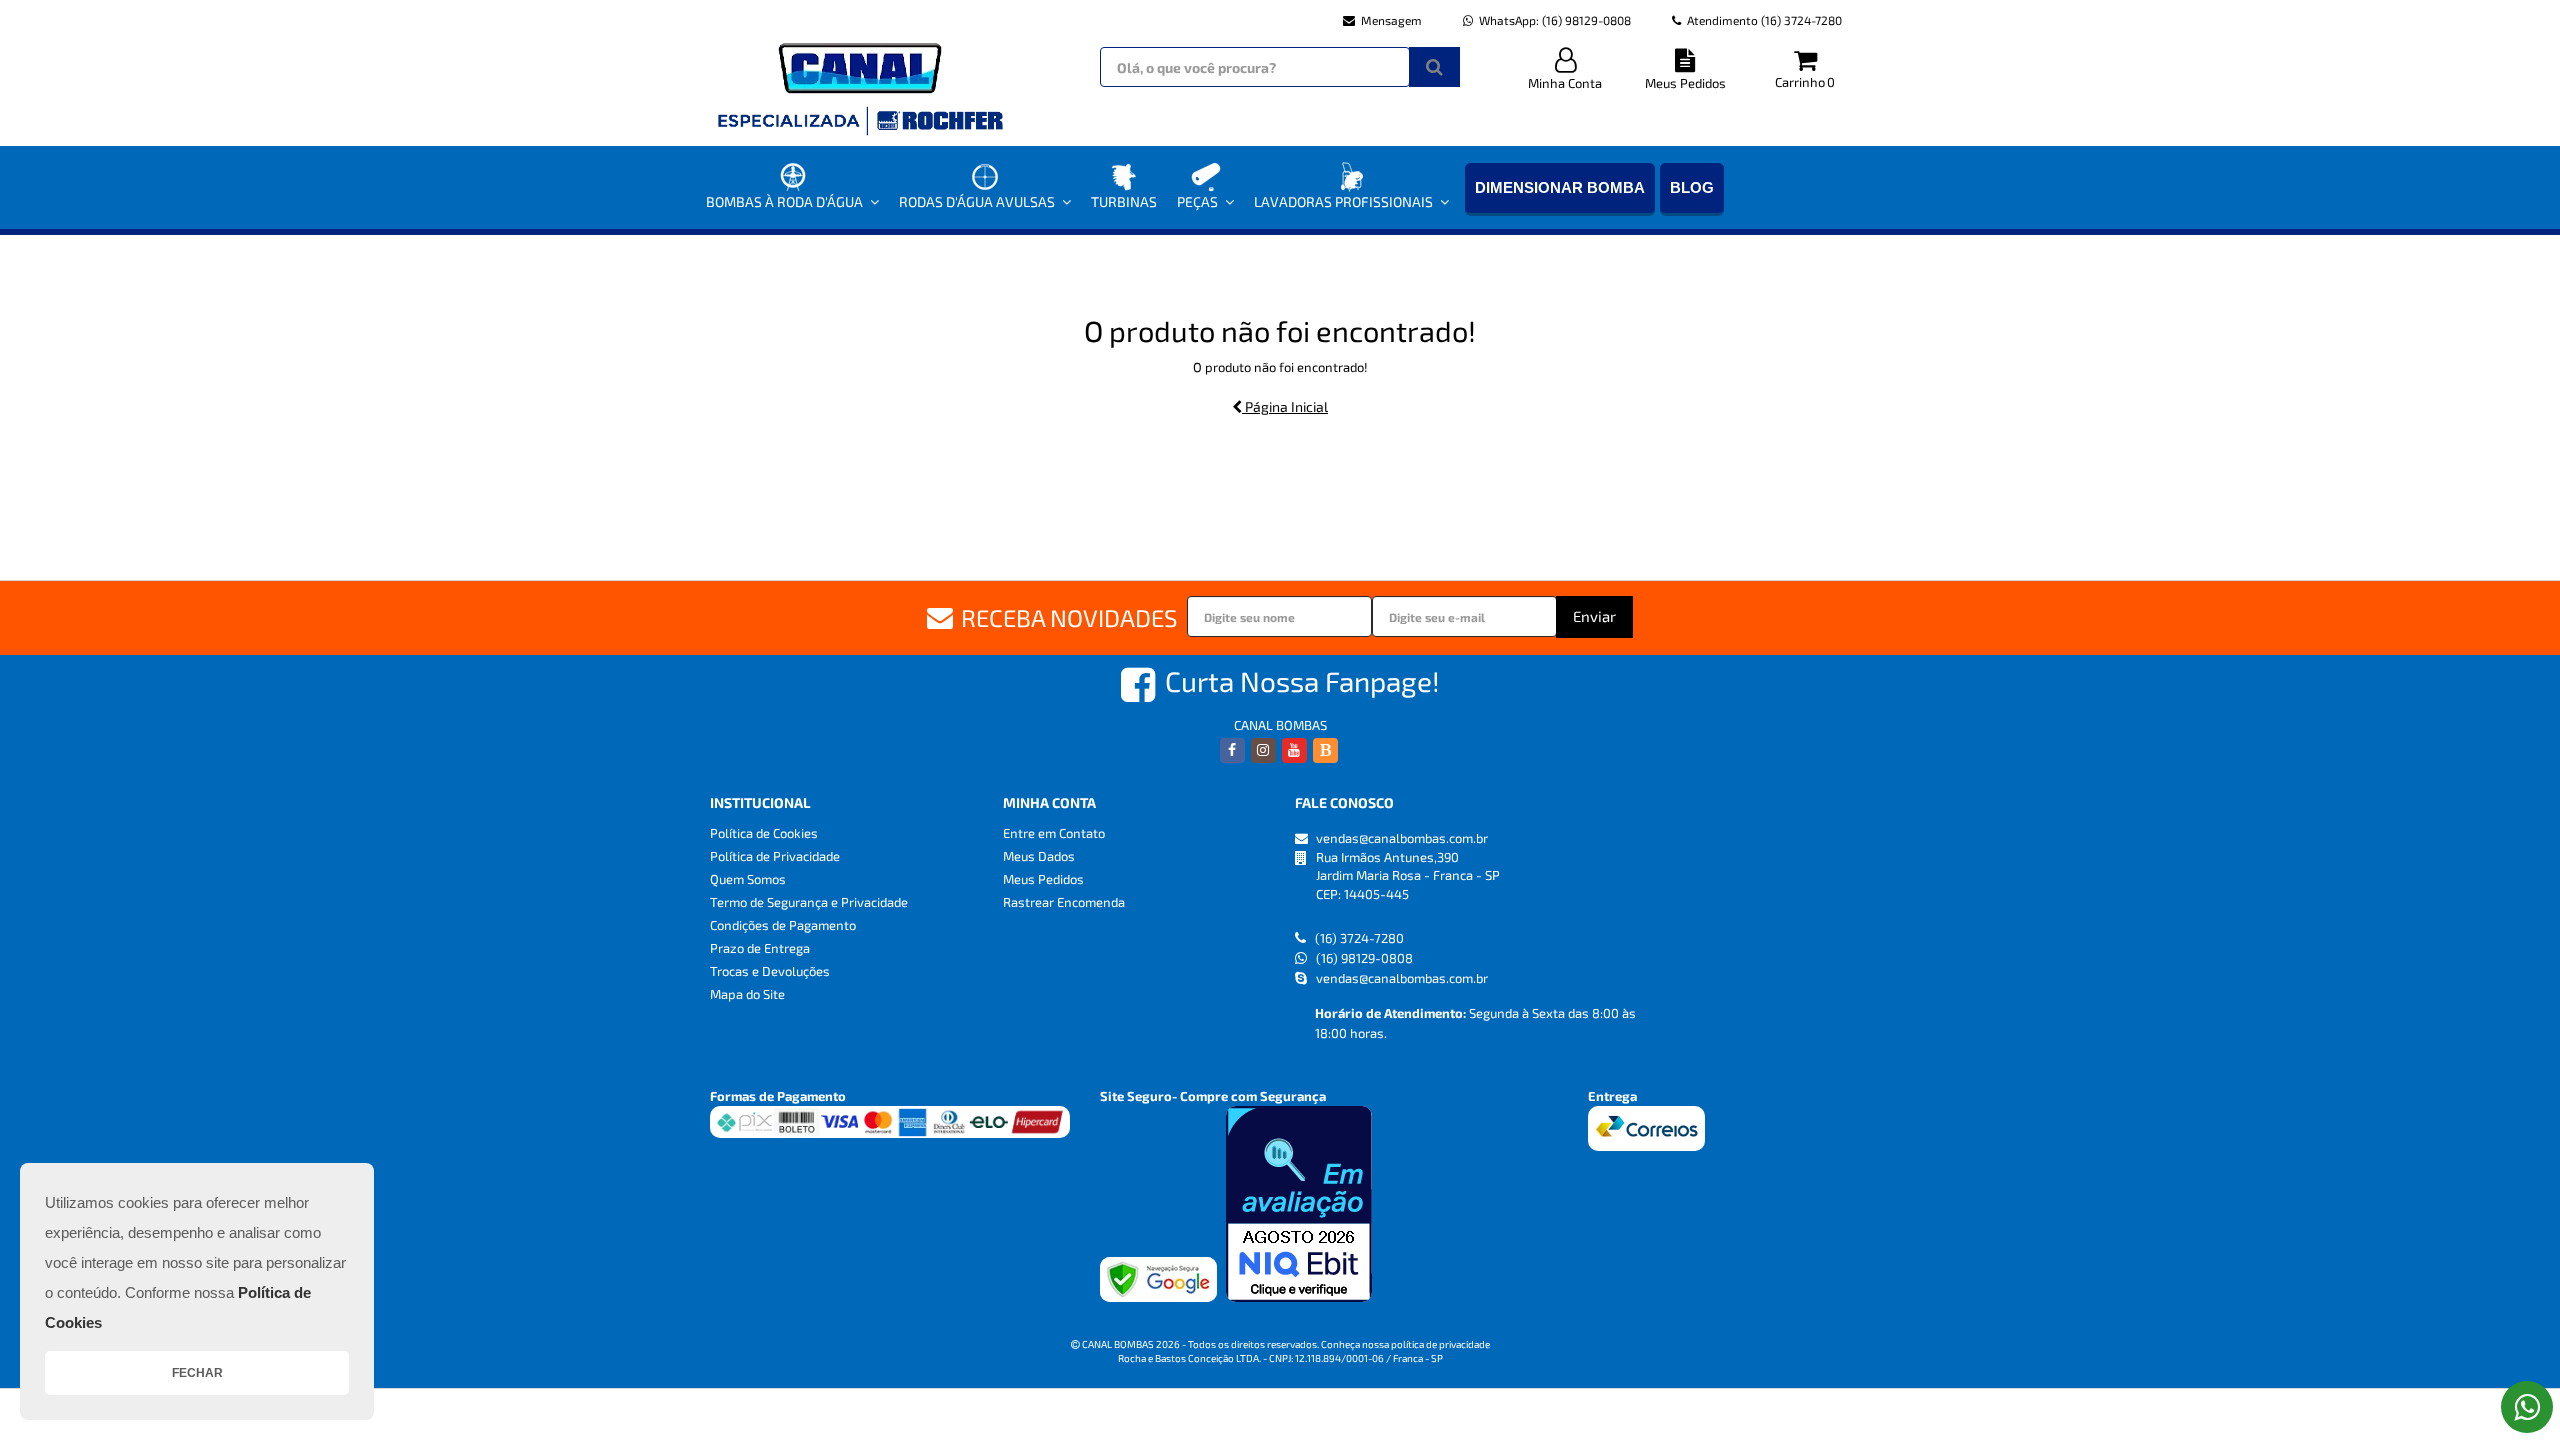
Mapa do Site (747, 994)
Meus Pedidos (1685, 83)
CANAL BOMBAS (1280, 725)
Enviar (1594, 616)
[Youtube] (1294, 750)
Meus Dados (1039, 856)
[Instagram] (1263, 750)
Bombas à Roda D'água (784, 201)
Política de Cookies (764, 833)
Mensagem (1391, 20)
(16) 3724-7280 (1764, 20)
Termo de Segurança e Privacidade (809, 902)
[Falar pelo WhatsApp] (2527, 1407)
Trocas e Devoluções (770, 971)
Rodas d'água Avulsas (977, 201)
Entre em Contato (1054, 833)
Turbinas (1124, 201)
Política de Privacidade (775, 856)
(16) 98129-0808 (1555, 20)
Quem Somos (748, 879)
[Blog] (1325, 750)
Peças (1197, 201)
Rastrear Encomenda (1064, 902)
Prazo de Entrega (760, 948)
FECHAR (197, 1373)
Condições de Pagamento (783, 925)
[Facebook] (1232, 750)
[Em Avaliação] (1299, 1204)
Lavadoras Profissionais (1343, 201)
